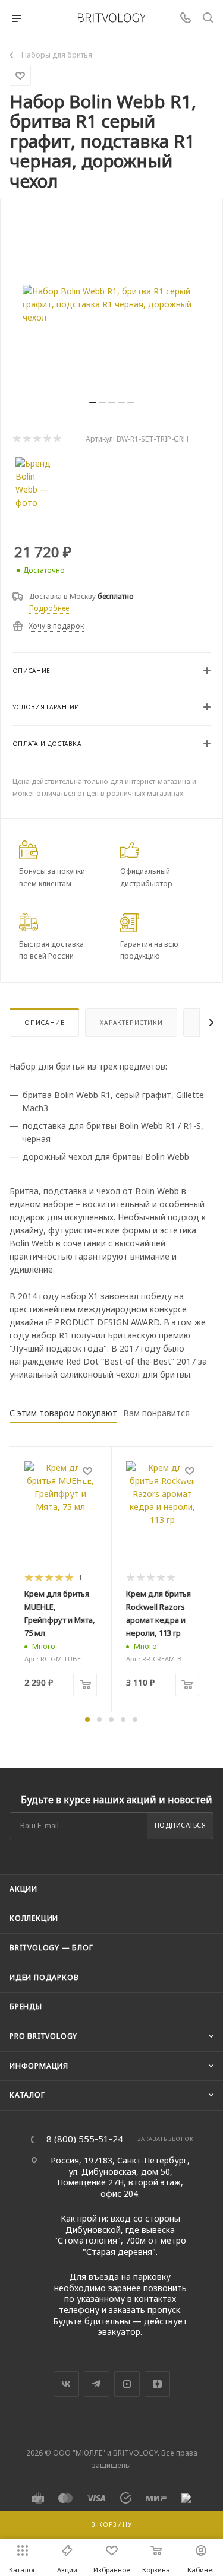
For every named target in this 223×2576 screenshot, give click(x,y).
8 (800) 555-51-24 (85, 2139)
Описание (44, 1023)
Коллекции (34, 1918)
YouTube (127, 2384)
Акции (23, 1889)
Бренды (26, 2006)
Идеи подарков (44, 1977)
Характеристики (131, 1023)
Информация (39, 2066)
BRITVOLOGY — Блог (51, 1948)
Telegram (97, 2384)
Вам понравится (156, 1413)
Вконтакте (66, 2384)
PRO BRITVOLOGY (43, 2036)
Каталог (27, 2095)
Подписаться (180, 1825)
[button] (87, 1720)
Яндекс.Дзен (157, 2384)
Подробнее (49, 608)
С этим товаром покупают (63, 1413)
